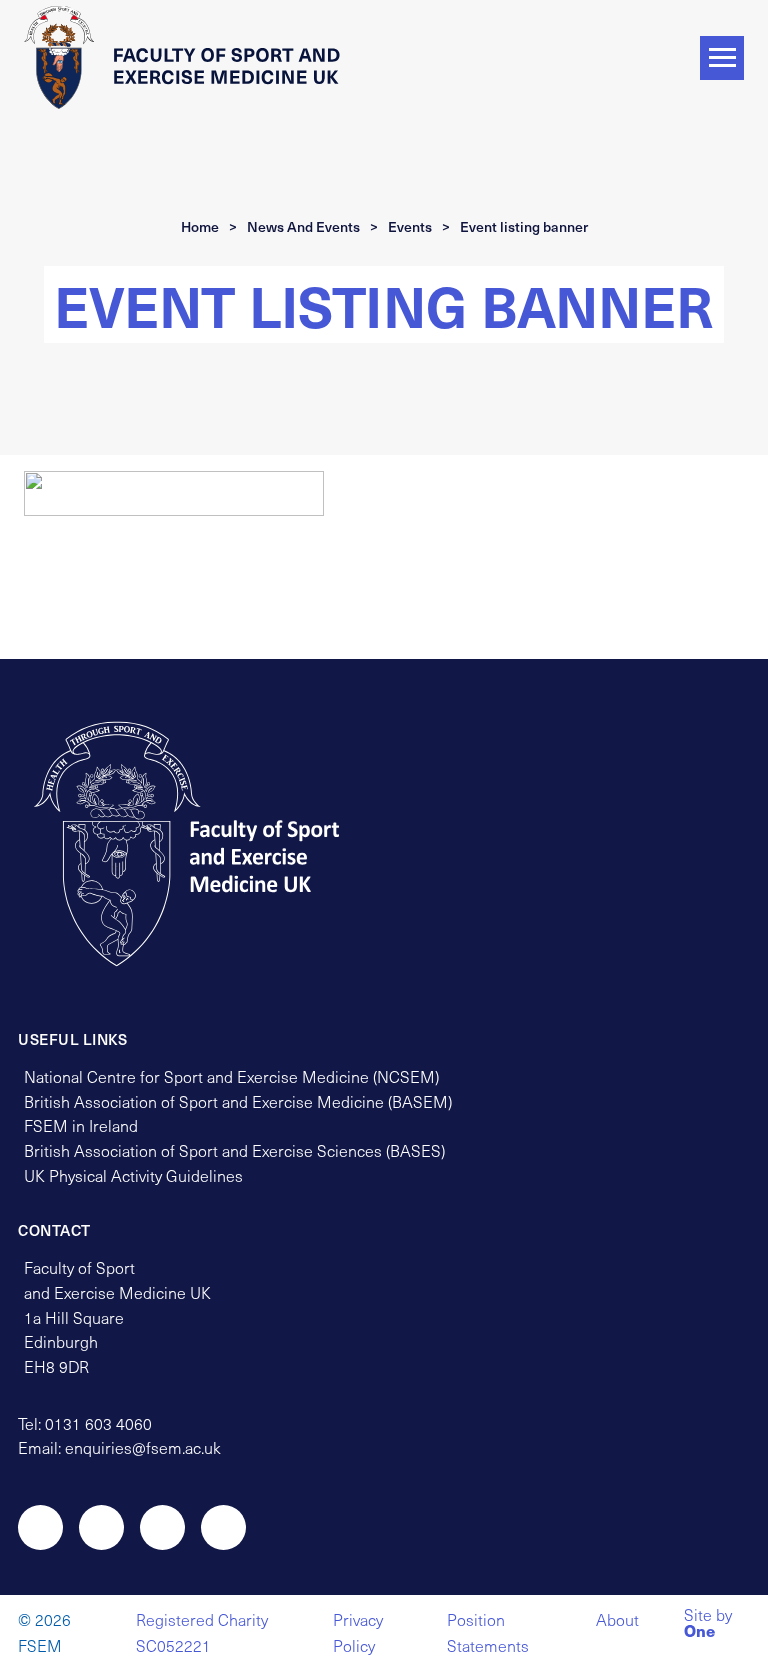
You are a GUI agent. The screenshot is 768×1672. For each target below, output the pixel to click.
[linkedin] (223, 1527)
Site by (708, 1624)
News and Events (303, 226)
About (617, 1619)
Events (410, 226)
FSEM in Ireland (81, 1125)
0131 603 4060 (98, 1423)
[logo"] (205, 844)
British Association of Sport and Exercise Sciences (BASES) (234, 1150)
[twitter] (40, 1527)
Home (200, 226)
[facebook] (162, 1527)
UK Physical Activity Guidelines (133, 1175)
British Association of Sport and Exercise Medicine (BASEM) (238, 1101)
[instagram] (101, 1527)
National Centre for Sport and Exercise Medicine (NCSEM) (231, 1076)
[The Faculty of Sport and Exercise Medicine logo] (189, 57)
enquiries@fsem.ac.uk (143, 1447)
